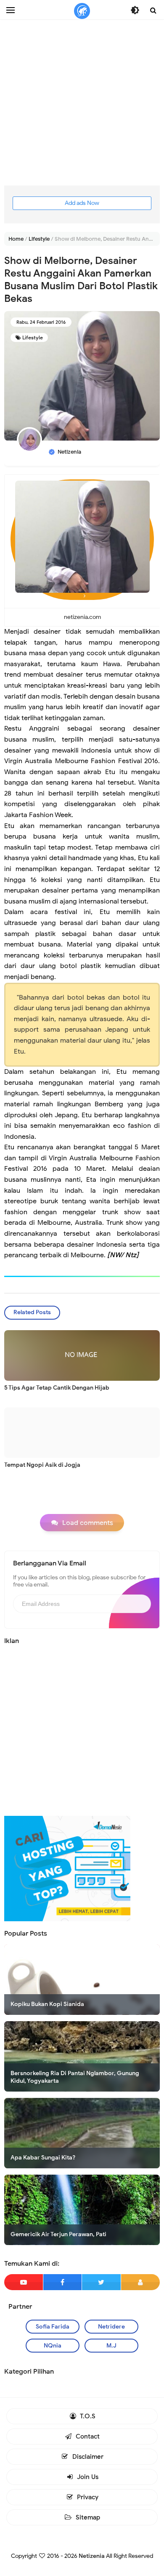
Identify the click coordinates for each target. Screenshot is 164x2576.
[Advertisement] (82, 103)
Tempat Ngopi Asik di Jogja (42, 1465)
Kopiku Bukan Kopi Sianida (47, 2004)
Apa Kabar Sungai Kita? (43, 2158)
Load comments (88, 1523)
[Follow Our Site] (141, 2282)
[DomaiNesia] (67, 1868)
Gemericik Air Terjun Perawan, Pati (58, 2234)
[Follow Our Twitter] (101, 2282)
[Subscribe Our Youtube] (24, 2282)
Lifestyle (33, 337)
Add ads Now (82, 203)
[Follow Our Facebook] (63, 2282)
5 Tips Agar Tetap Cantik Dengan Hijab (57, 1388)
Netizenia (92, 2556)
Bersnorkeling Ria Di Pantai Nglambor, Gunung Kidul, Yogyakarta (75, 2077)
